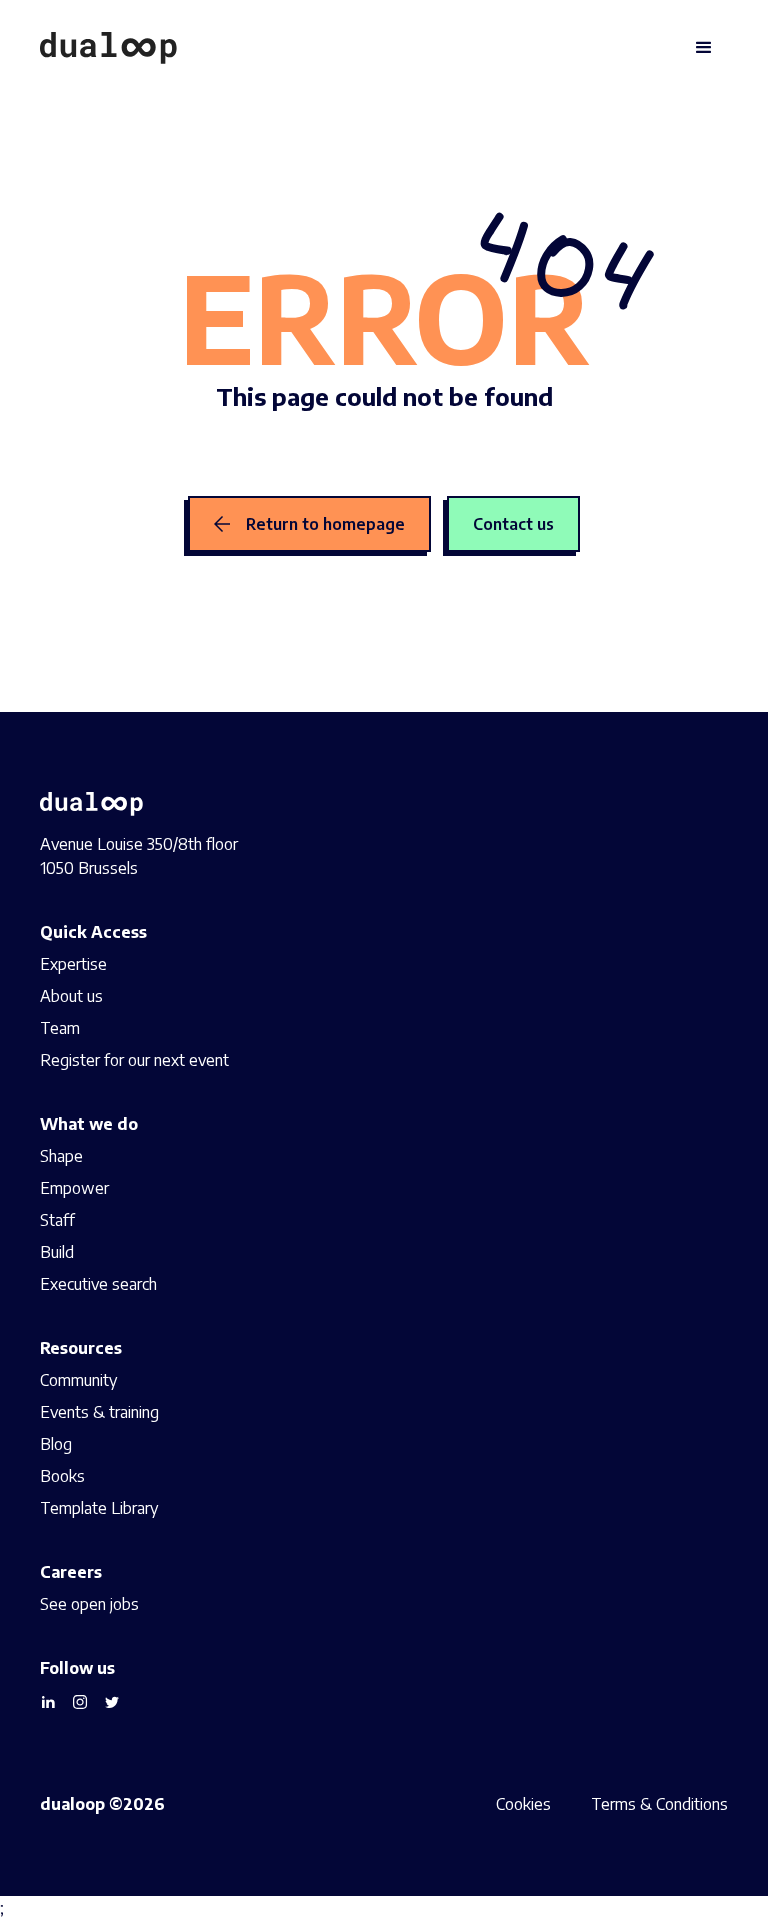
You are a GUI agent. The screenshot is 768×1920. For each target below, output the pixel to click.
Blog (56, 1444)
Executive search (98, 1284)
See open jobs (89, 1604)
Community (78, 1380)
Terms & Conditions (659, 1804)
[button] (704, 48)
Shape (61, 1156)
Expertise (73, 964)
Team (60, 1028)
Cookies (523, 1804)
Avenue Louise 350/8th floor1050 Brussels (139, 856)
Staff (57, 1220)
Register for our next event (134, 1060)
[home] (108, 48)
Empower (74, 1188)
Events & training (99, 1412)
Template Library (99, 1508)
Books (62, 1476)
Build (57, 1252)
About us (71, 996)
